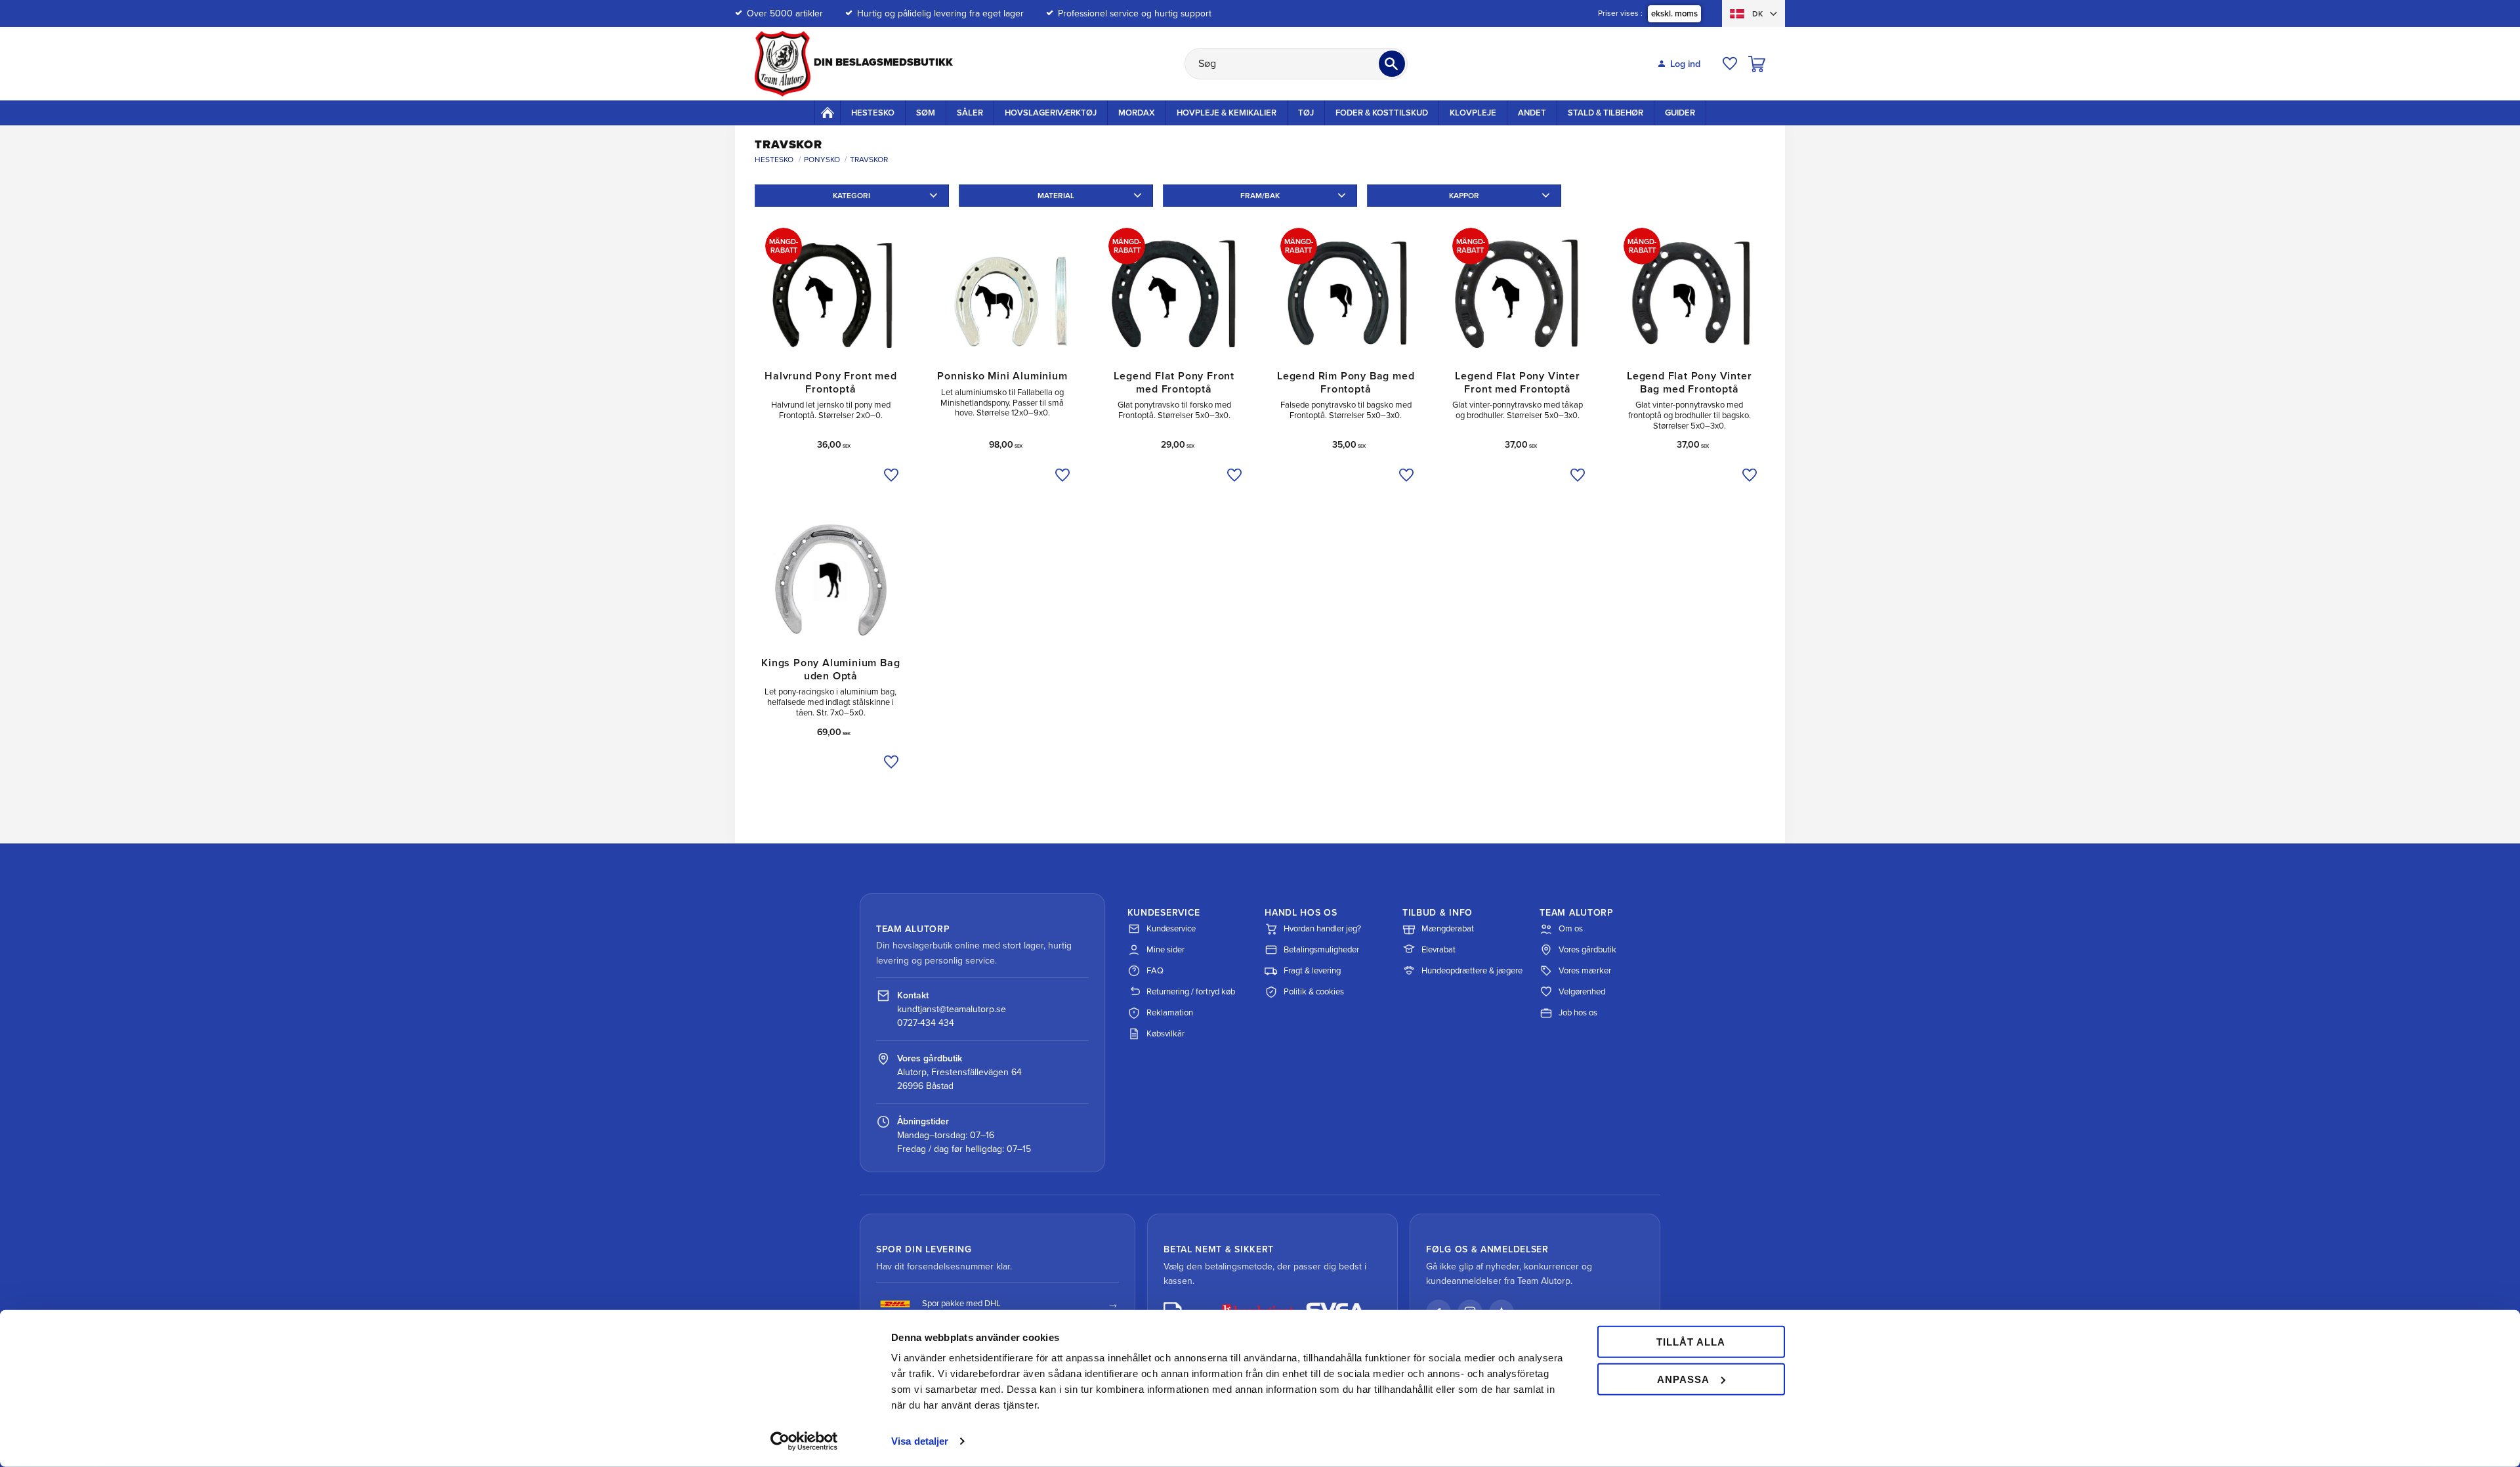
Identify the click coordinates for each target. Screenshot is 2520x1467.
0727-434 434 (926, 1023)
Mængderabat (1448, 929)
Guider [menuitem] (1680, 113)
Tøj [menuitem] (1306, 113)
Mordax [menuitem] (1137, 113)
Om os (1571, 929)
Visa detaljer (920, 1441)
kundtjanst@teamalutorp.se (952, 1009)
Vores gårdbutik (1587, 950)
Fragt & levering (1312, 971)
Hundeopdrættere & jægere (1472, 971)
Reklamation (1170, 1013)
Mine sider (1165, 950)
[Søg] (1392, 64)
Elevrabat (1438, 950)
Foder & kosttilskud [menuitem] (1382, 113)
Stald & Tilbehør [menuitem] (1606, 113)
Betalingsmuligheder (1321, 950)
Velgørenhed (1582, 992)
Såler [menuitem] (970, 113)
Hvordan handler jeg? (1322, 929)
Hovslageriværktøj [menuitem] (1051, 113)
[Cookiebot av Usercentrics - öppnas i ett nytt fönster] (804, 1441)
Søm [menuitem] (926, 113)
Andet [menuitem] (1532, 113)
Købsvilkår (1165, 1034)
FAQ (1155, 971)
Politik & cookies (1314, 992)
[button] (1730, 64)
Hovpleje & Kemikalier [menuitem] (1227, 113)
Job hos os (1578, 1013)
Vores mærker (1585, 971)
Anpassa (1683, 1379)
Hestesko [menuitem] (873, 113)
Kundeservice (1171, 929)
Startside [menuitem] (828, 112)
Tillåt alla (1691, 1342)
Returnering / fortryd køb (1191, 992)
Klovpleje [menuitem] (1473, 113)
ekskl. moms (1674, 14)
